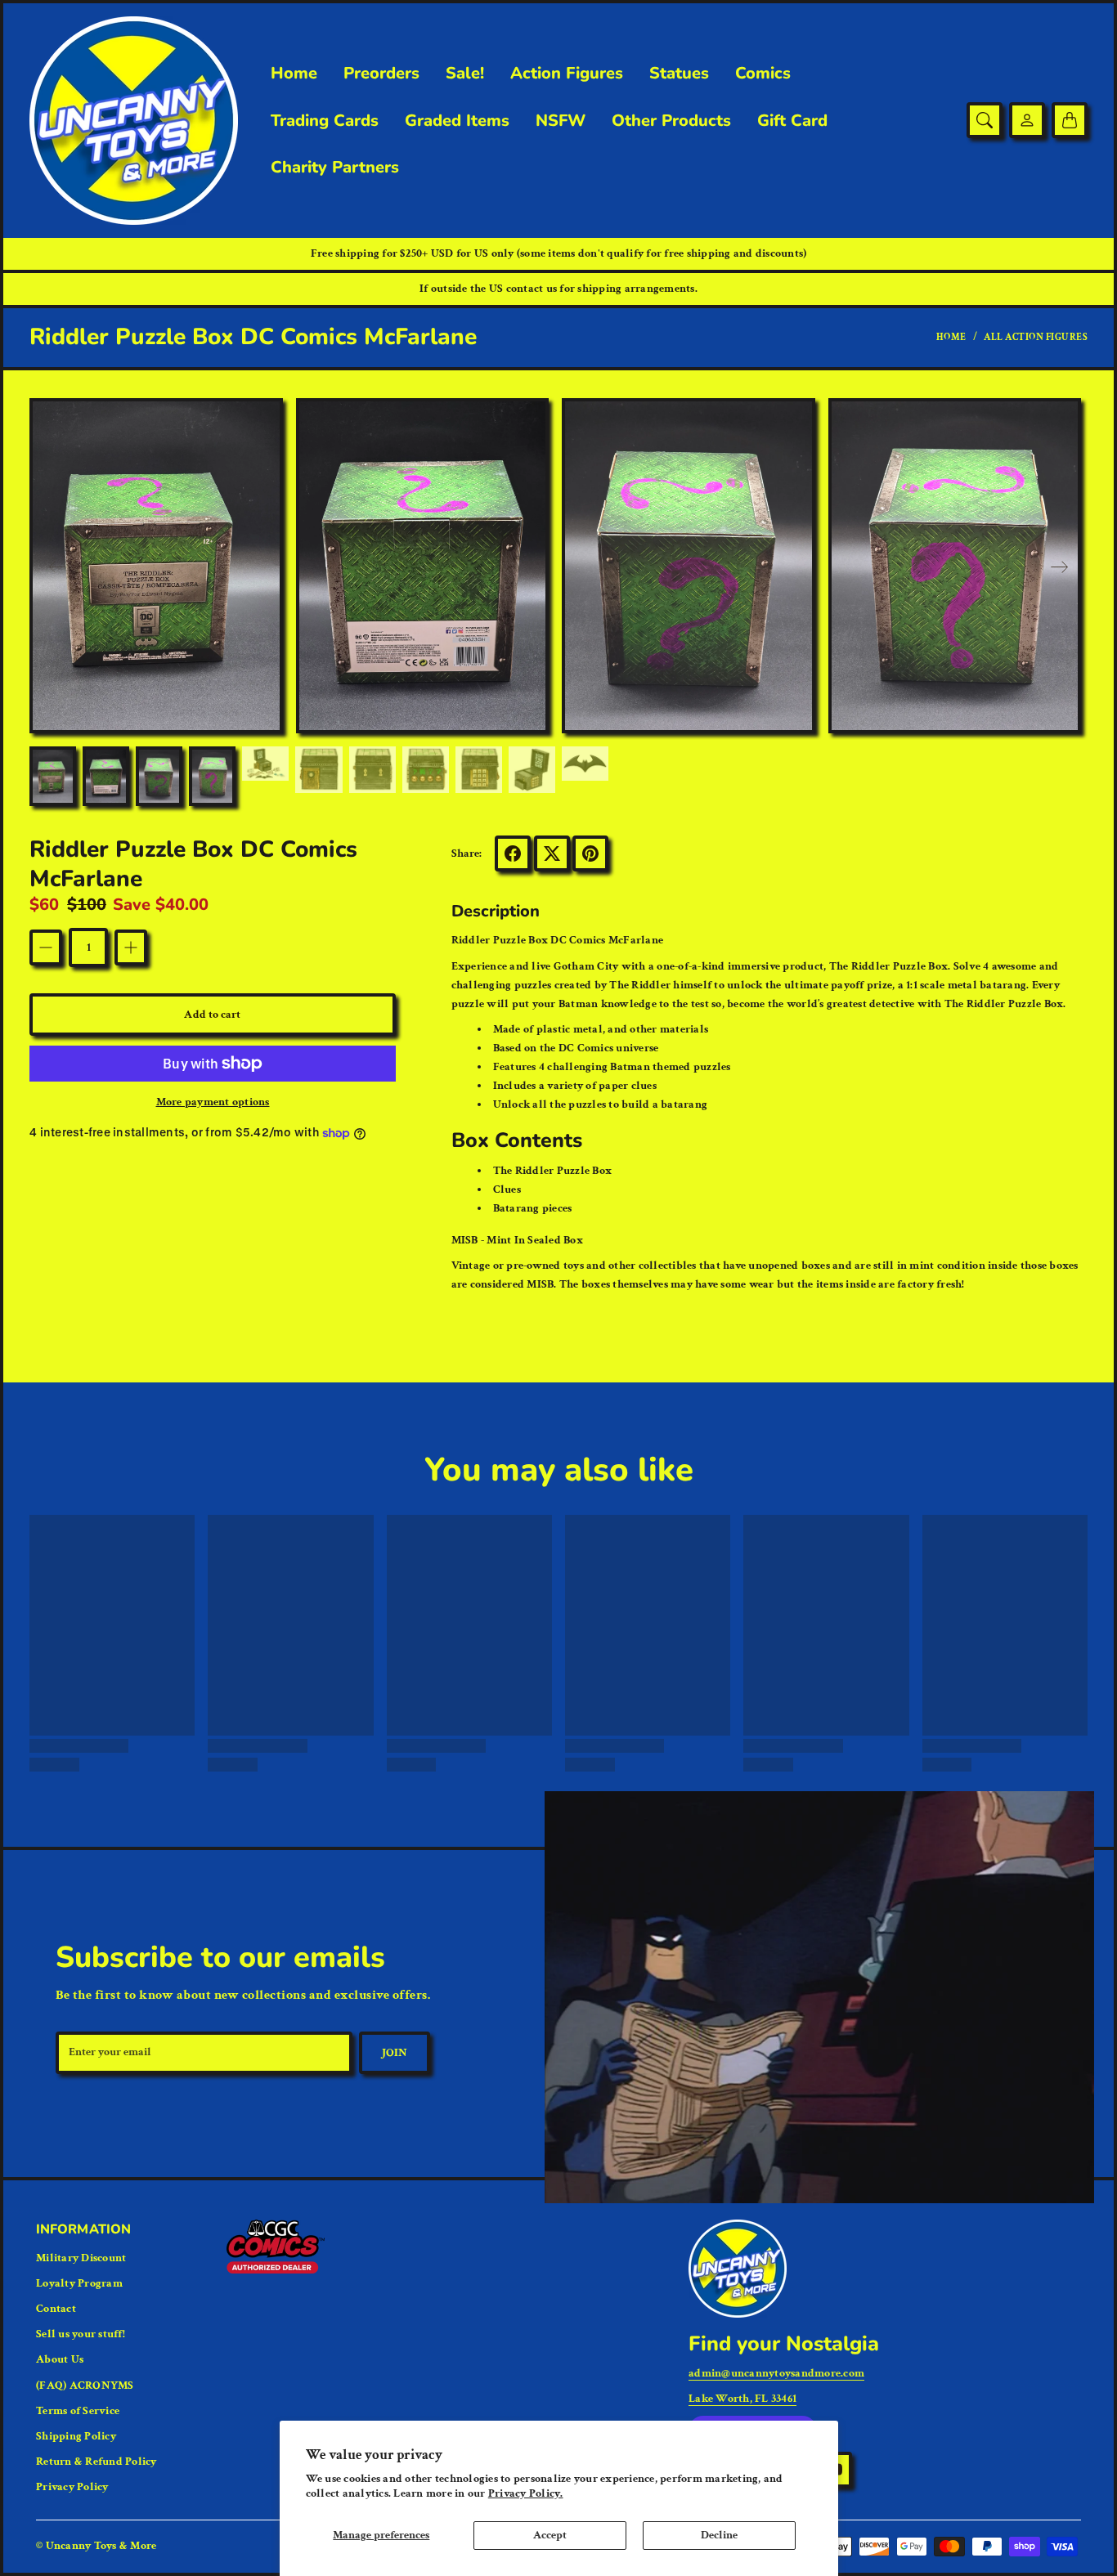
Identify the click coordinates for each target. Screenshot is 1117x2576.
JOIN (395, 2053)
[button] (1060, 567)
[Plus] (131, 948)
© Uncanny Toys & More (96, 2546)
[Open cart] (1070, 120)
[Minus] (46, 948)
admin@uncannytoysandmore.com (776, 2373)
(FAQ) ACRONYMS (85, 2386)
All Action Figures (1036, 337)
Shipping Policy (76, 2436)
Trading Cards (325, 121)
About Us (60, 2359)
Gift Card (792, 121)
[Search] (985, 120)
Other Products (671, 121)
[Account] (1027, 120)
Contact (56, 2309)
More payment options (213, 1102)
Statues (679, 74)
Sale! (465, 74)
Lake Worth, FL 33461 (742, 2399)
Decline (719, 2535)
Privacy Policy (72, 2487)
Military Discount (81, 2258)
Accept (550, 2535)
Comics (763, 74)
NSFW (561, 121)
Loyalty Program (79, 2283)
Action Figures (567, 74)
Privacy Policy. (526, 2493)
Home (294, 74)
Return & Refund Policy (96, 2462)
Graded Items (457, 121)
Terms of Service (78, 2411)
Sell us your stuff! (81, 2334)
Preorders (381, 74)
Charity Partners (335, 168)
